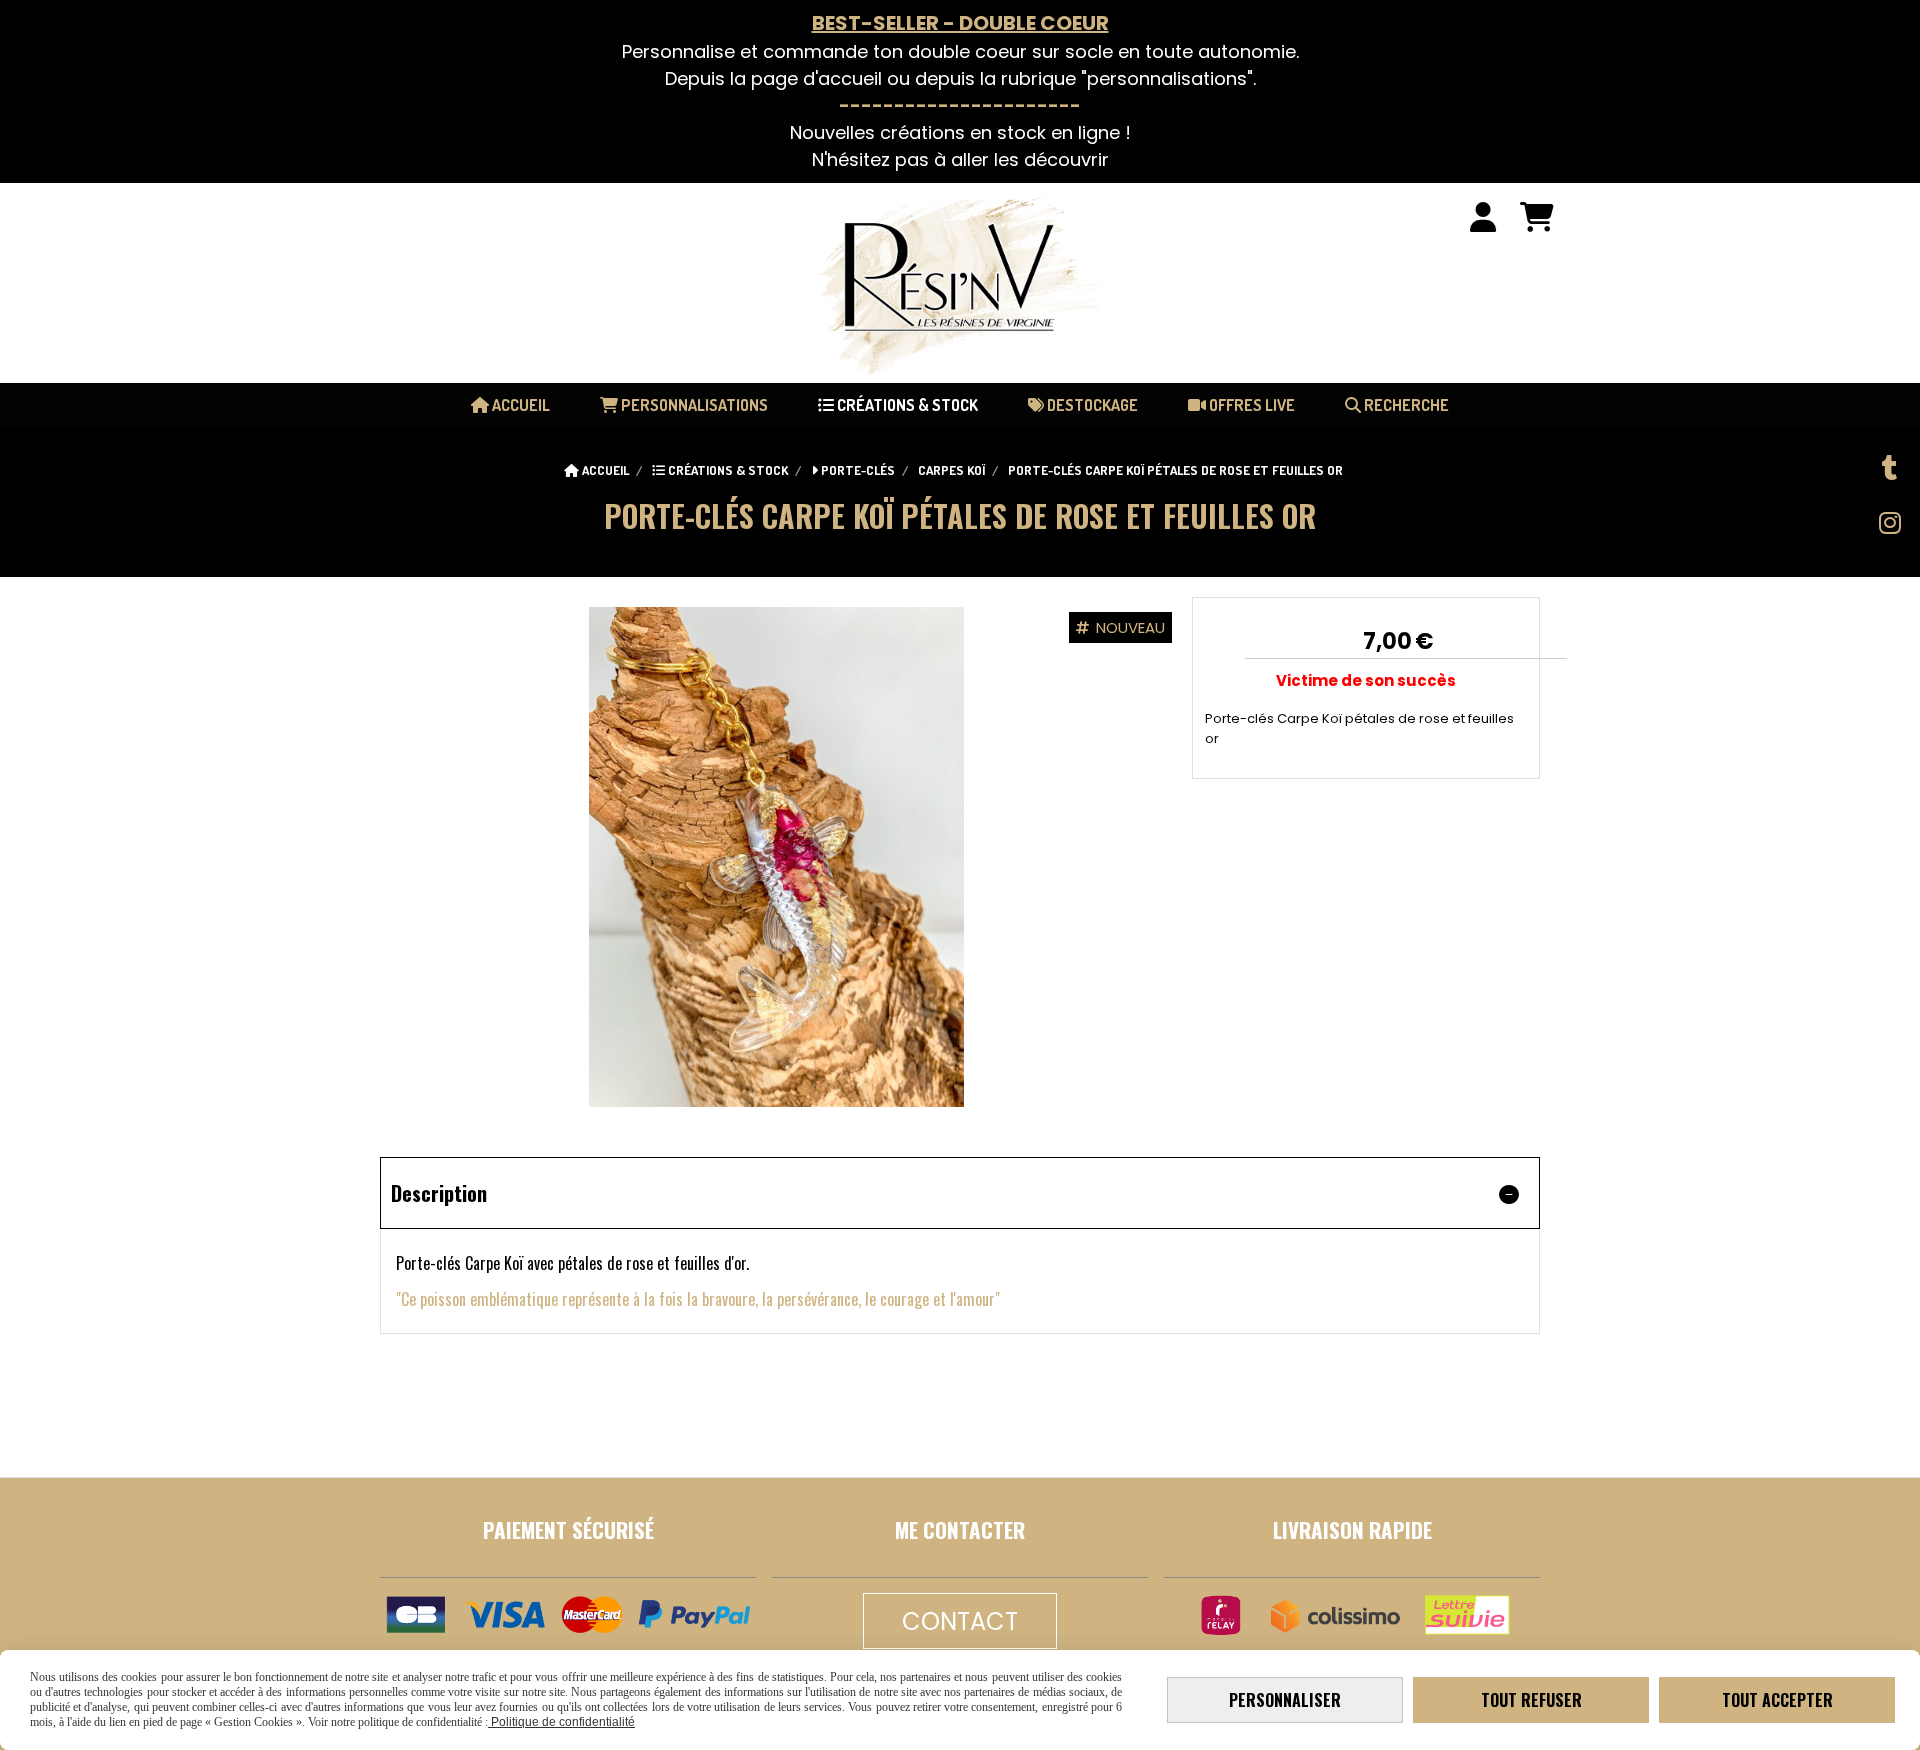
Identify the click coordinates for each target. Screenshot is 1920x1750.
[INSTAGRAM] (1890, 523)
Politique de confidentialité (561, 1722)
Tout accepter (1777, 1700)
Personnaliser (1285, 1700)
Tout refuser (1531, 1700)
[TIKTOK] (1890, 468)
